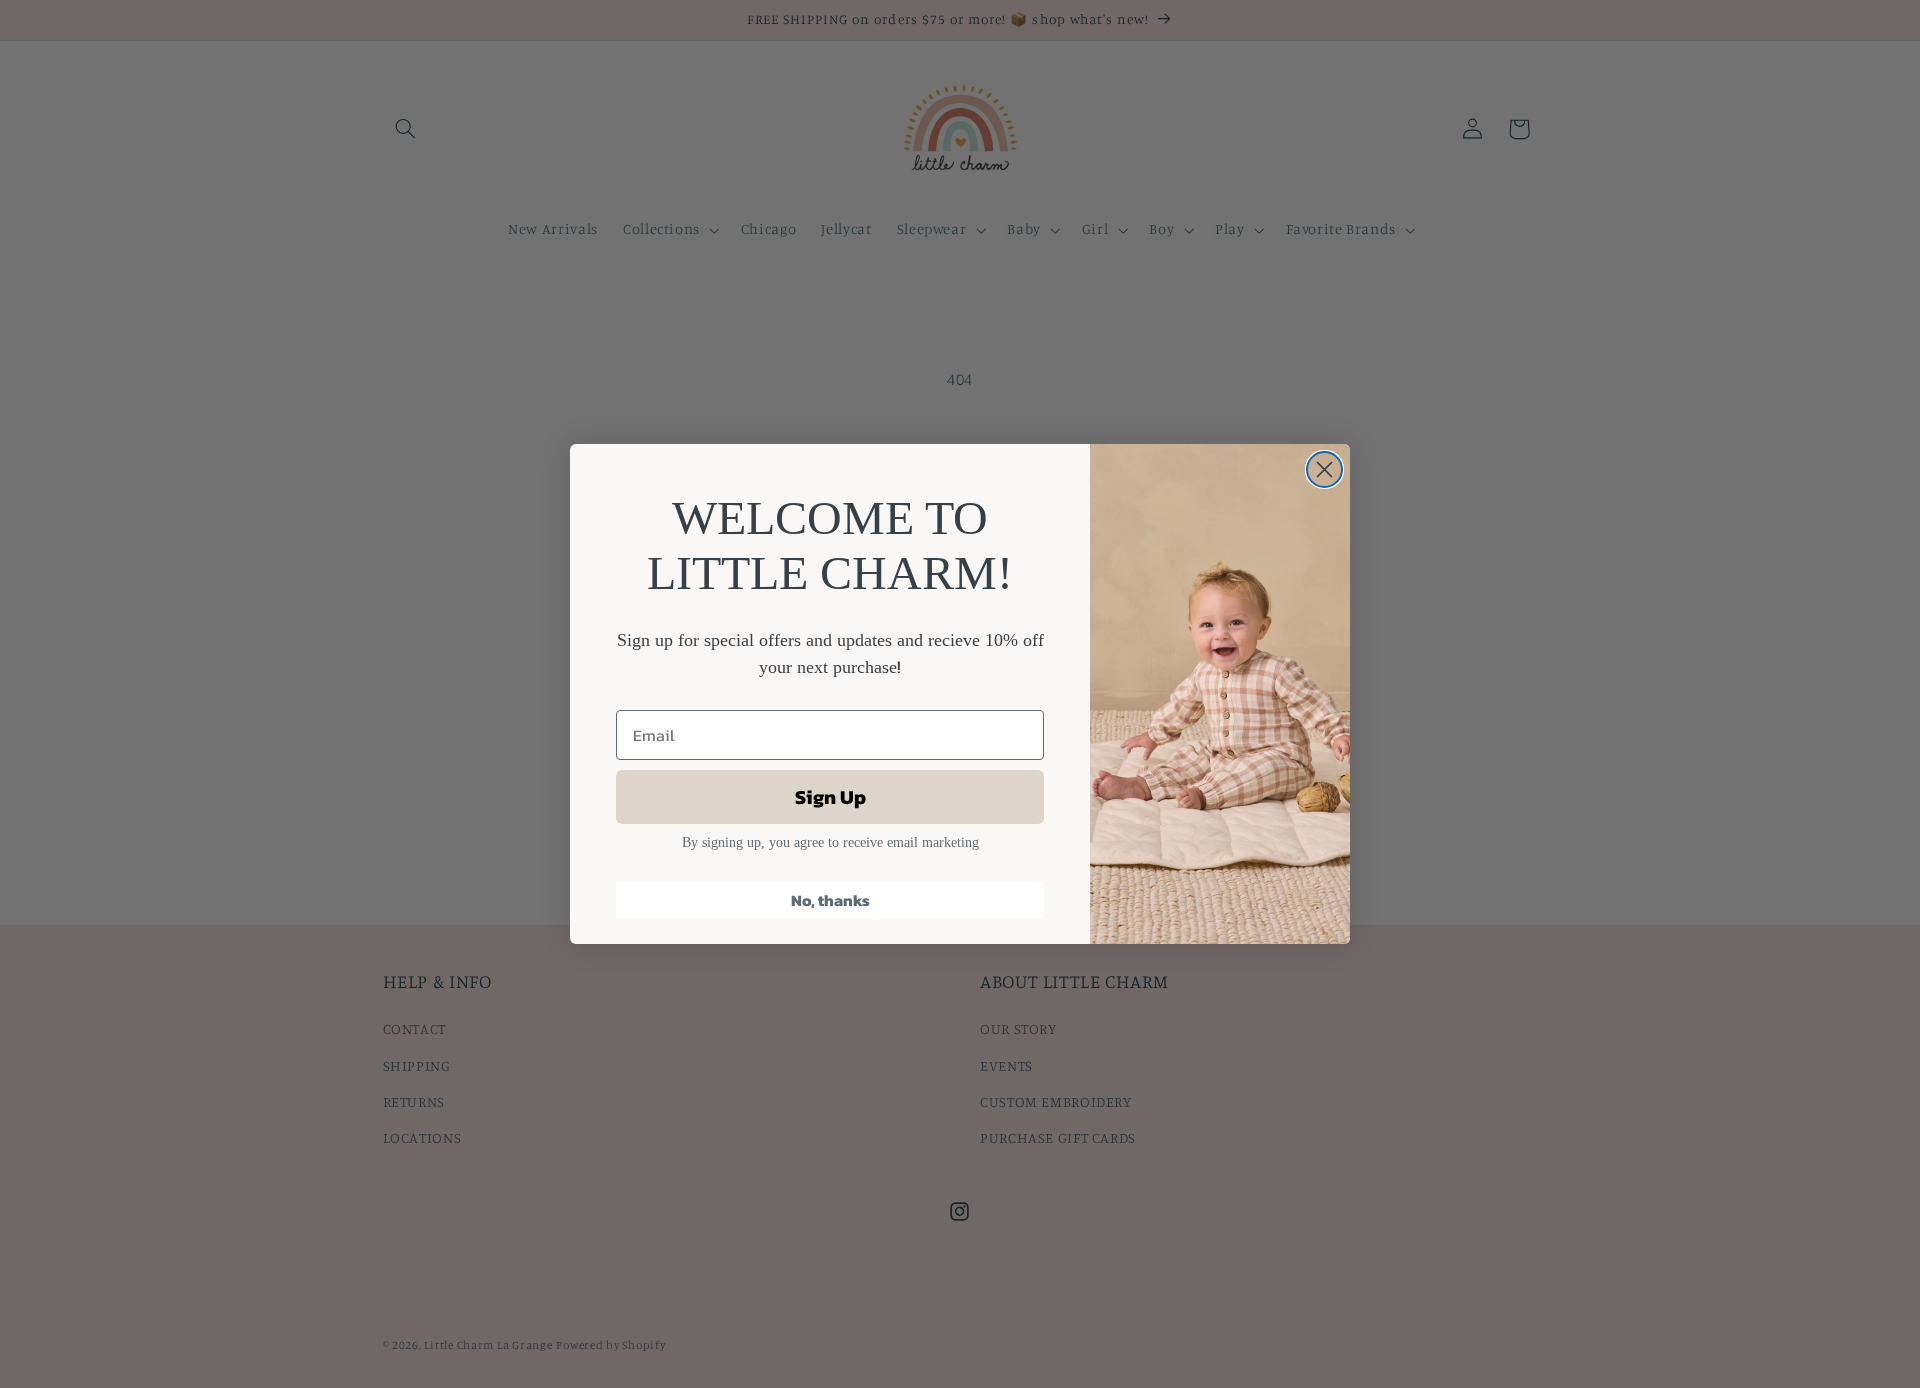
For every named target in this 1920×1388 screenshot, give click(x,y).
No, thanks (830, 900)
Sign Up (830, 797)
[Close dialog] (1324, 469)
